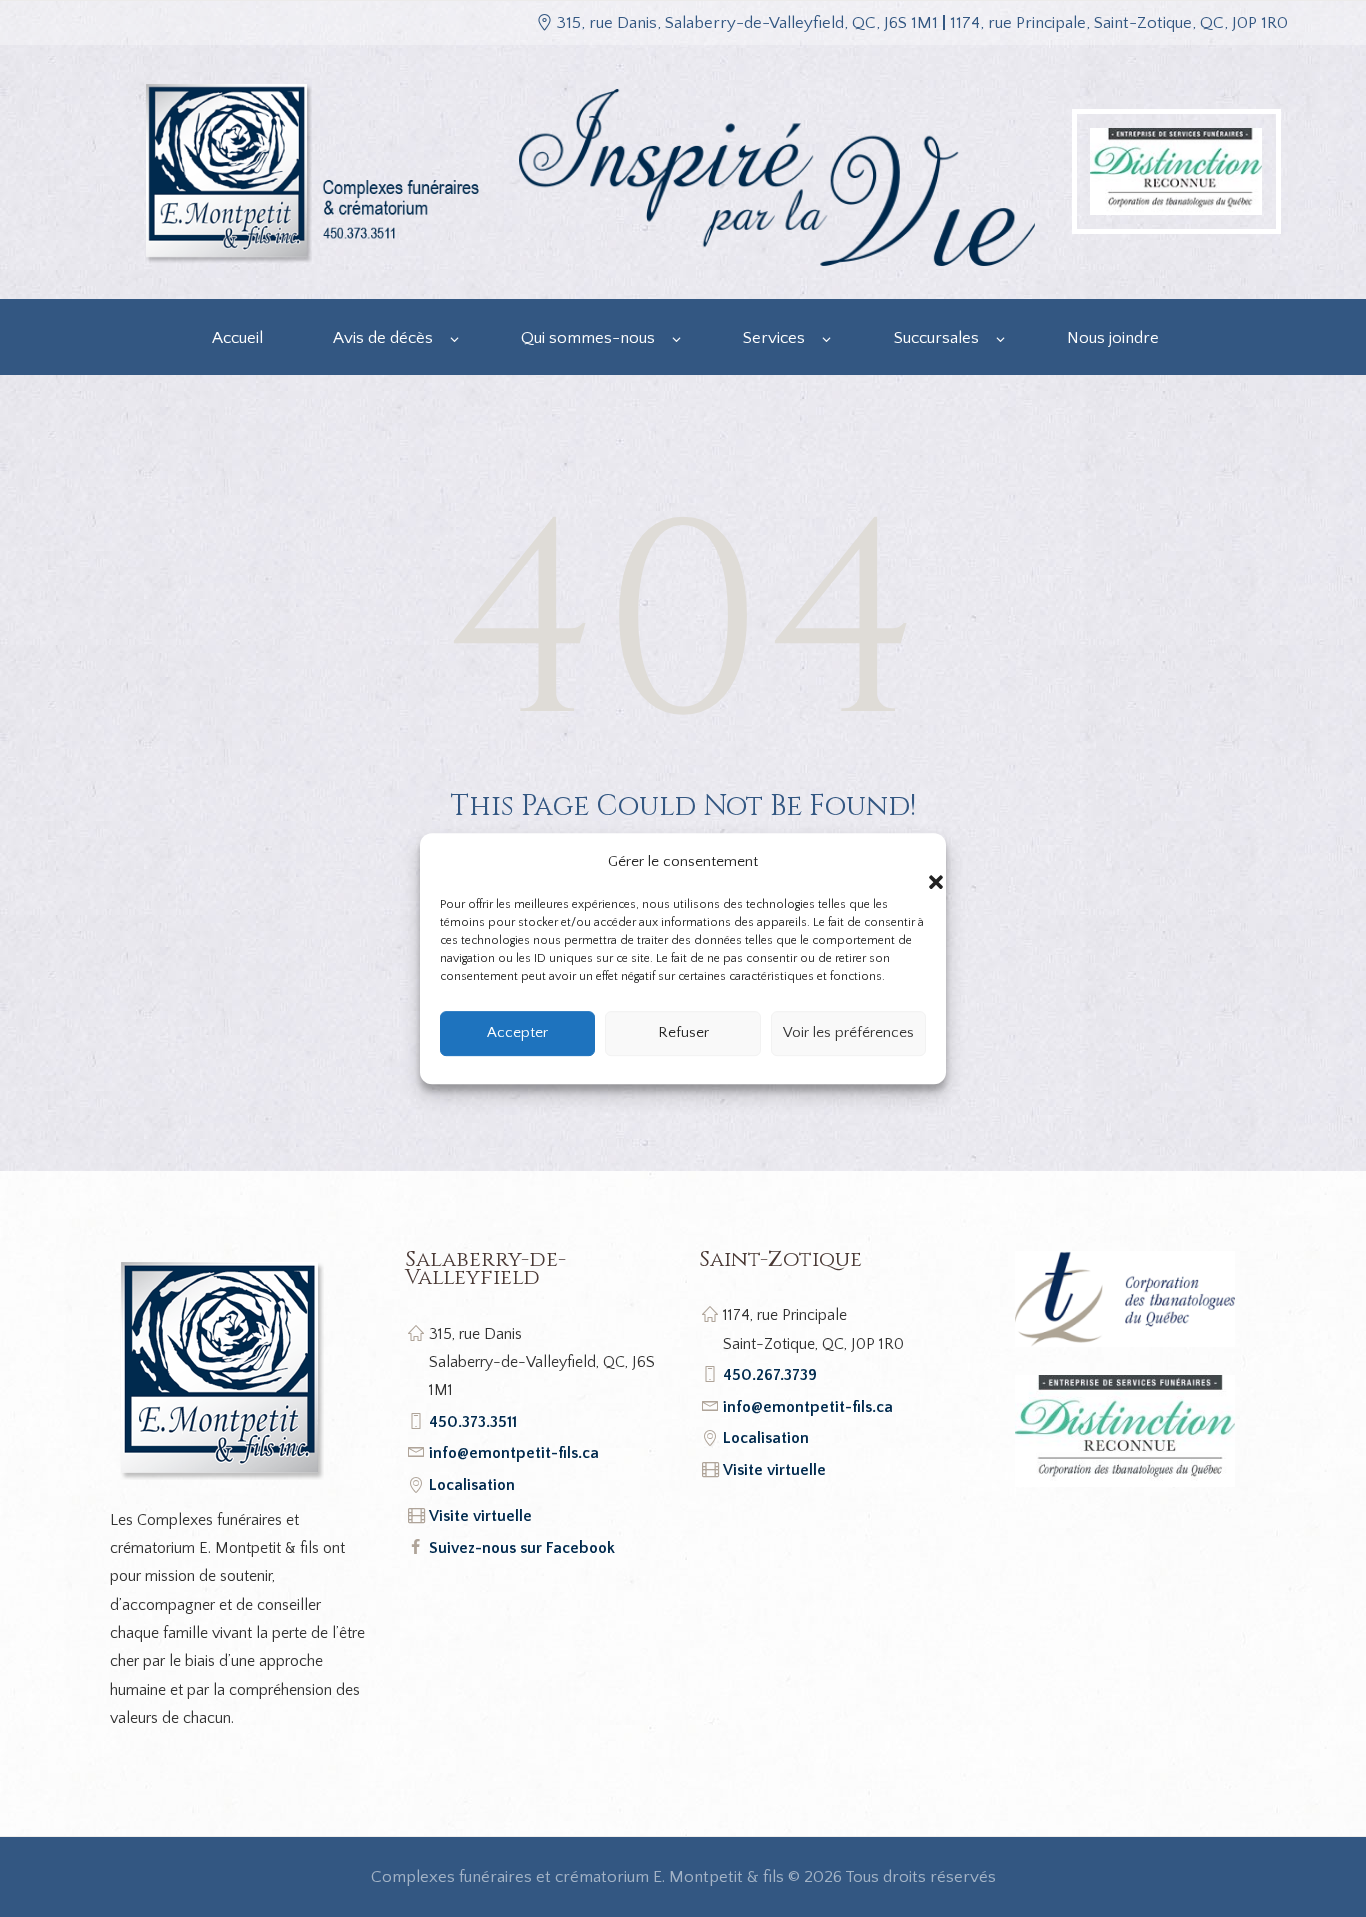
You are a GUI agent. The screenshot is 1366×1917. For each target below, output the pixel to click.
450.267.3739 (770, 1375)
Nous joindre (1113, 338)
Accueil (237, 338)
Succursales (936, 338)
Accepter (517, 1032)
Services (774, 338)
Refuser (683, 1032)
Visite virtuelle (480, 1516)
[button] (916, 862)
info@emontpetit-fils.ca (514, 1453)
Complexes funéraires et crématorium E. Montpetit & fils (577, 1877)
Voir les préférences (848, 1032)
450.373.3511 (473, 1422)
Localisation (472, 1485)
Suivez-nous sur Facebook (522, 1548)
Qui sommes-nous (588, 338)
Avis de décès (383, 338)
